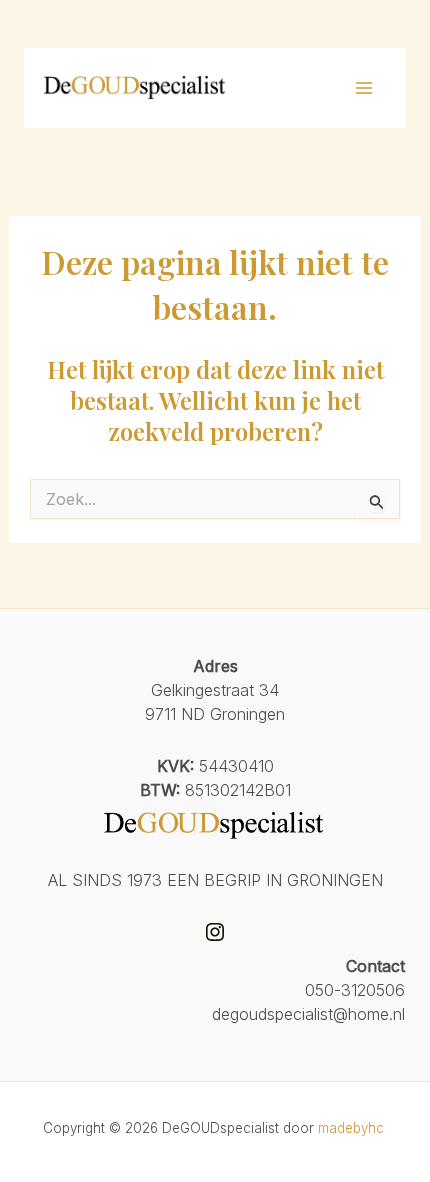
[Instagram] (215, 932)
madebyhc (353, 1128)
